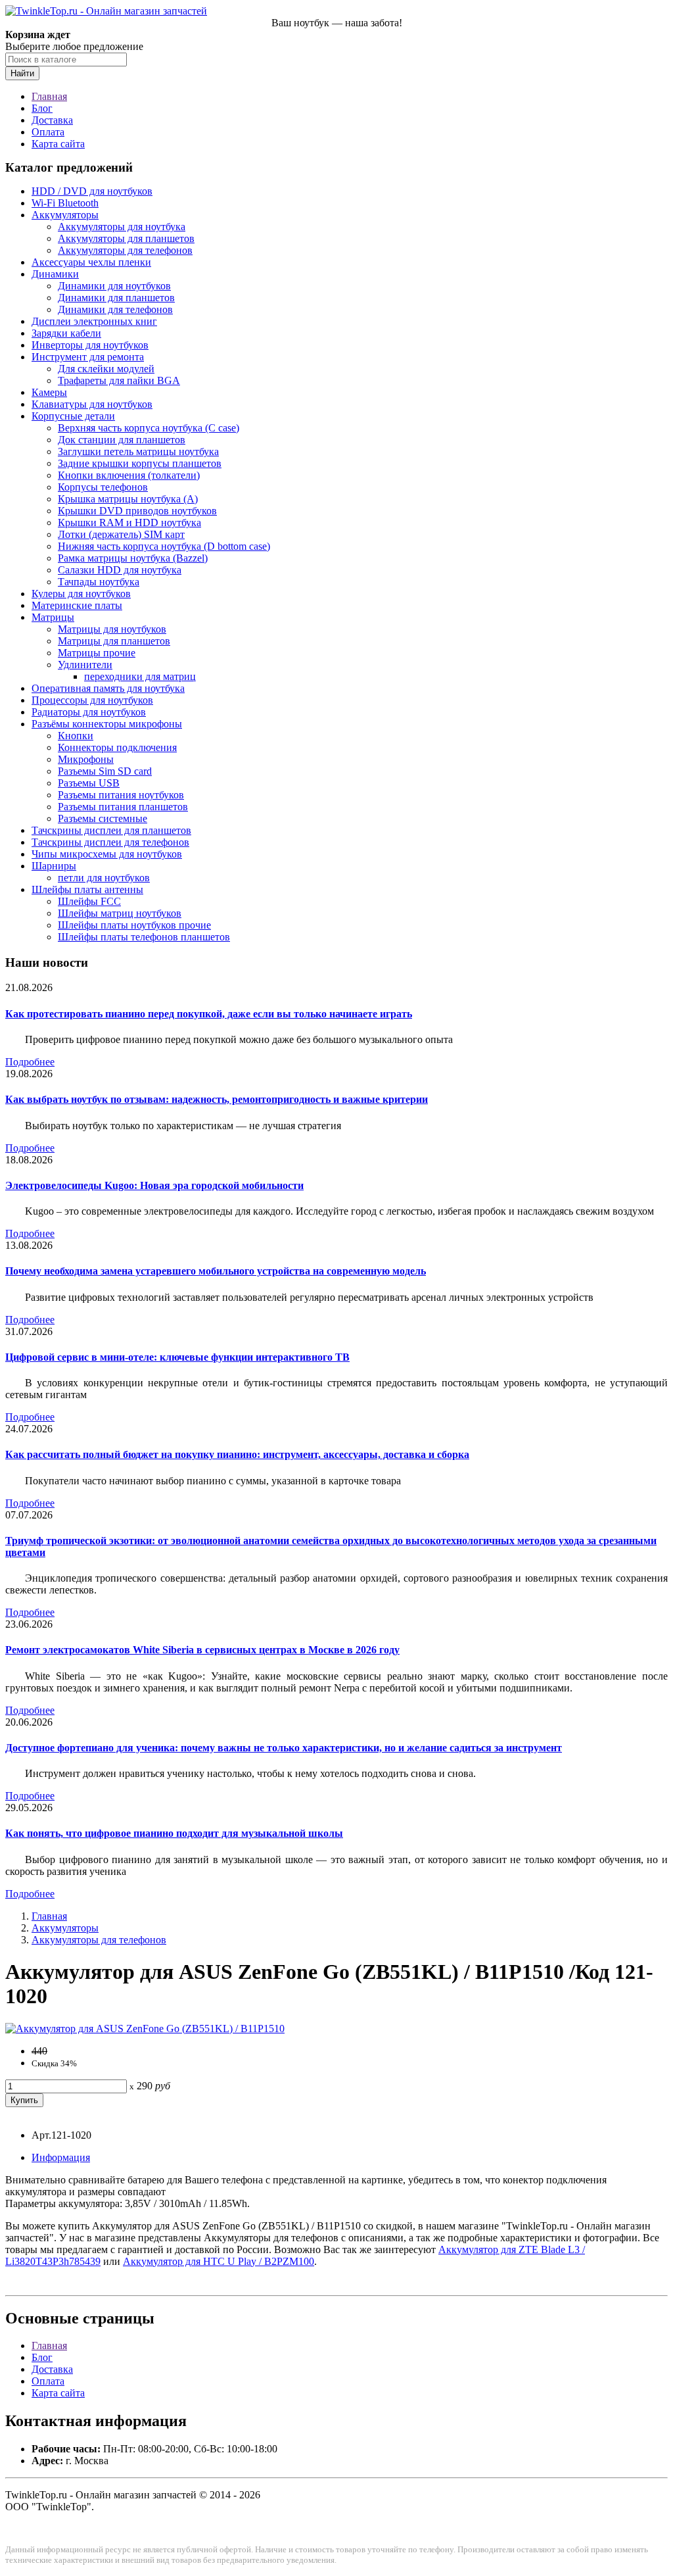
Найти (22, 73)
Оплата (48, 132)
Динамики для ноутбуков (114, 286)
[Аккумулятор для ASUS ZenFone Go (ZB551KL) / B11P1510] (145, 2029)
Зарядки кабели (66, 333)
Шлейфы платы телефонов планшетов (144, 937)
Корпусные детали (73, 416)
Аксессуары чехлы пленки (91, 262)
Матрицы (53, 617)
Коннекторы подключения (117, 747)
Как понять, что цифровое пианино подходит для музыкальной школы (174, 1833)
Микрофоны (86, 759)
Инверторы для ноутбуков (90, 345)
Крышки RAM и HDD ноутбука (129, 522)
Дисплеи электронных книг (94, 321)
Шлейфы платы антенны (87, 889)
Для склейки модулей (106, 369)
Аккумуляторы (65, 215)
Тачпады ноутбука (99, 582)
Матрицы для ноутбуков (112, 629)
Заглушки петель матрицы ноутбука (138, 451)
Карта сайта (58, 144)
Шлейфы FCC (89, 901)
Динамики (55, 274)
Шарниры (54, 866)
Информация (61, 2157)
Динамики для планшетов (116, 298)
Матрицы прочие (97, 653)
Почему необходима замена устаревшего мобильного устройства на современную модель (216, 1271)
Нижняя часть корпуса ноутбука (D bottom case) (164, 546)
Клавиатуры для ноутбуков (92, 404)
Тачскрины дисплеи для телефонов (110, 842)
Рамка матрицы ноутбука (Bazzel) (133, 558)
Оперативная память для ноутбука (108, 688)
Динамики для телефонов (115, 309)
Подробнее (30, 1062)
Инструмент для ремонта (88, 357)
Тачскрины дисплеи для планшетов (111, 830)
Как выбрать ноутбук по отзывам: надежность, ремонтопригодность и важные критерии (217, 1099)
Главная (49, 96)
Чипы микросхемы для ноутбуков (107, 854)
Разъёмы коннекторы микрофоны (107, 724)
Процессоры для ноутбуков (92, 700)
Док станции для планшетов (122, 440)
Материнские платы (77, 605)
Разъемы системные (103, 818)
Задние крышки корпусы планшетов (140, 463)
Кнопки (76, 736)
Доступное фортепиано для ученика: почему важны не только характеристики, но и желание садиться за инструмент (284, 1748)
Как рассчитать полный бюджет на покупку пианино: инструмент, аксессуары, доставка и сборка (237, 1454)
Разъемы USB (89, 783)
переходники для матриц (140, 676)
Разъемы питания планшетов (123, 807)
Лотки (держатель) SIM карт (121, 534)
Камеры (49, 392)
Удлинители (85, 665)
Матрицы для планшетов (114, 641)
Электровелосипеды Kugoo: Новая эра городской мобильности (154, 1185)
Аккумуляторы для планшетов (126, 238)
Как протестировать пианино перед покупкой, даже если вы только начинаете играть (209, 1014)
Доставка (52, 120)
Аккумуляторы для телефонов (125, 250)
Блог (42, 108)
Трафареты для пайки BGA (119, 380)
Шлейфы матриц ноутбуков (120, 913)
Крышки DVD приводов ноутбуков (137, 511)
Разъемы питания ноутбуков (121, 795)
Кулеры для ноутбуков (81, 594)
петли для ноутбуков (104, 878)
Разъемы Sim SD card (105, 771)
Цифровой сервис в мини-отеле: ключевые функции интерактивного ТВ (177, 1357)
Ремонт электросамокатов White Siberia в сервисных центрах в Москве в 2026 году (202, 1650)
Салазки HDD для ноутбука (120, 570)
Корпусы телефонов (103, 487)
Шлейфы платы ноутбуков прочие (134, 925)
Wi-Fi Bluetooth (65, 203)
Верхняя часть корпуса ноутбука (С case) (149, 428)
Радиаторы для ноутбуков (89, 712)
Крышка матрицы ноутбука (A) (128, 499)
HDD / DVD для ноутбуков (92, 191)
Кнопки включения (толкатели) (129, 475)
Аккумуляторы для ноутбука (122, 227)
